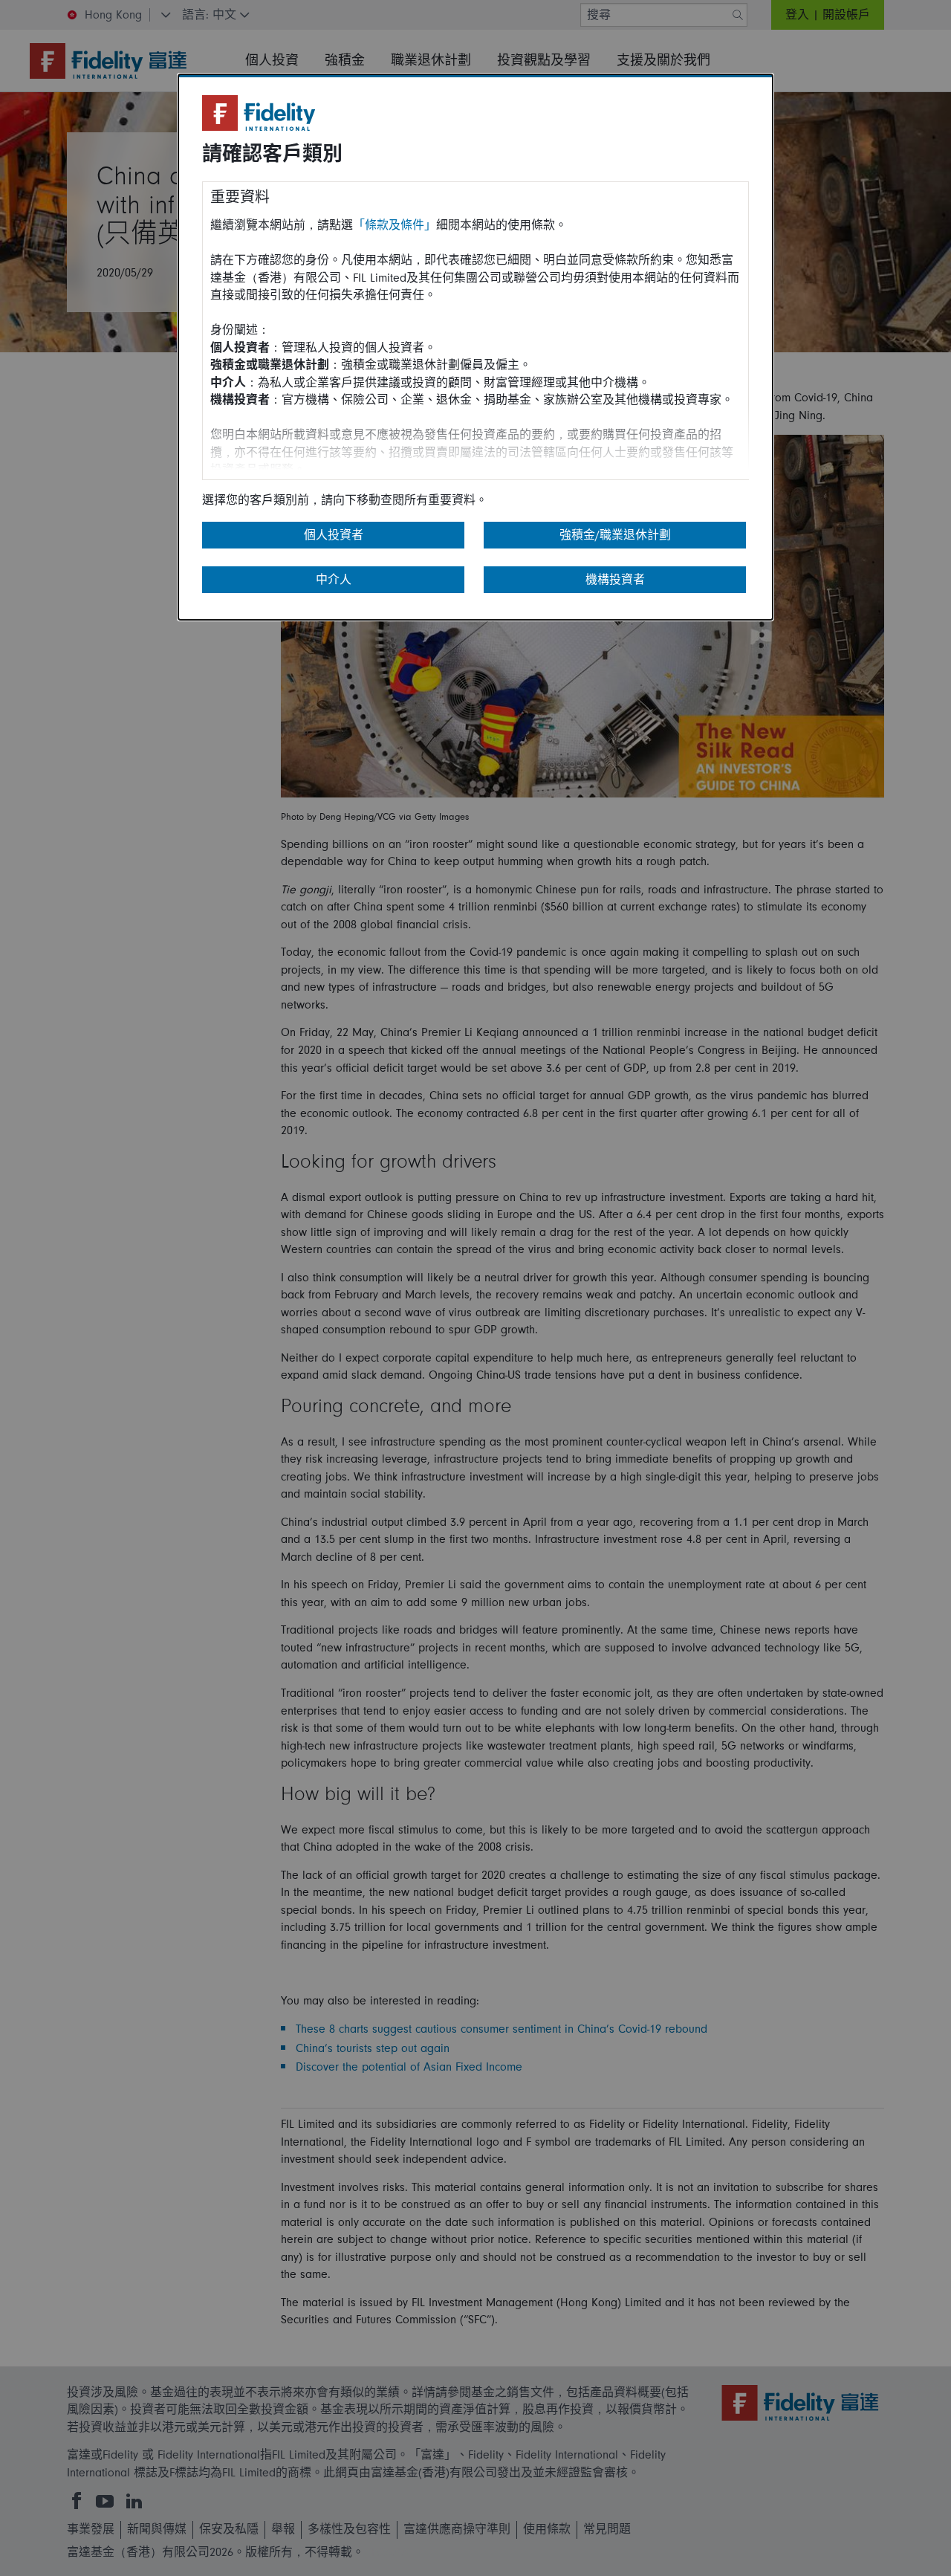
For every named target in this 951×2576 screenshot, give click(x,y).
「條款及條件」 (395, 225)
